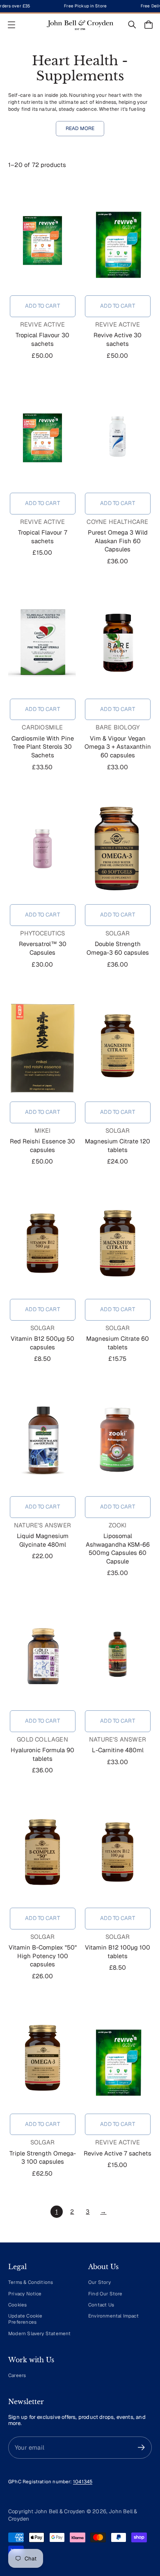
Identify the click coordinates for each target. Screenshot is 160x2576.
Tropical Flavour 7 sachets (43, 537)
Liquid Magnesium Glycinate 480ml (43, 1540)
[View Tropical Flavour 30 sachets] (42, 240)
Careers (17, 2375)
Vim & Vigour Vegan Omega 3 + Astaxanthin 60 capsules (118, 747)
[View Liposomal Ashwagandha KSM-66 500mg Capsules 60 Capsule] (118, 1440)
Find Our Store (105, 2294)
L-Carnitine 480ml (118, 1750)
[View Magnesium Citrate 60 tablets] (118, 1243)
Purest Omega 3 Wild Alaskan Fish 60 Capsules (118, 541)
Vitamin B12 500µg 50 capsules (42, 1343)
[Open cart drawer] (149, 25)
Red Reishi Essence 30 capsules (42, 1145)
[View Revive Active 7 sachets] (118, 2058)
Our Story (99, 2282)
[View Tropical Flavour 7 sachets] (42, 437)
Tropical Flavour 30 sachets (42, 339)
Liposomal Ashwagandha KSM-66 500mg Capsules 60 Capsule (118, 1549)
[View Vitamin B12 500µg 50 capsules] (42, 1243)
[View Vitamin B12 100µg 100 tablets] (118, 1852)
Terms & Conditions (31, 2282)
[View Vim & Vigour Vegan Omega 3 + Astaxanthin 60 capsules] (118, 643)
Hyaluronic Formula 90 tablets (42, 1754)
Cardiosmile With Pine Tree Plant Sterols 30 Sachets (43, 747)
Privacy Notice (25, 2294)
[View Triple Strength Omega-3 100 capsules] (42, 2058)
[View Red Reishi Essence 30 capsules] (42, 1046)
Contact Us (101, 2305)
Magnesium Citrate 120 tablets (118, 1145)
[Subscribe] (141, 2447)
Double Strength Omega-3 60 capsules (118, 948)
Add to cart (42, 306)
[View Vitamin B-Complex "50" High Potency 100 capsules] (42, 1852)
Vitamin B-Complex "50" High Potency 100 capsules (43, 1956)
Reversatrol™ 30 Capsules (43, 948)
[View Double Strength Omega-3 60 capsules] (118, 848)
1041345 (83, 2481)
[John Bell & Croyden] (80, 25)
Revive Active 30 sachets (118, 339)
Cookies (17, 2305)
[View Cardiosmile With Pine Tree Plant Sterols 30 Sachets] (42, 643)
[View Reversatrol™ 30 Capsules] (42, 848)
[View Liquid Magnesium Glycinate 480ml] (42, 1440)
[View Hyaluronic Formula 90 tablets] (42, 1655)
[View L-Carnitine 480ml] (118, 1655)
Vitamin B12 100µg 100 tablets (118, 1952)
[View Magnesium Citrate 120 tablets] (118, 1046)
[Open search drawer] (132, 25)
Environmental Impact (113, 2316)
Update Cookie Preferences (25, 2319)
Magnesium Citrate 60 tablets (118, 1343)
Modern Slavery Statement (40, 2333)
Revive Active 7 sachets (118, 2153)
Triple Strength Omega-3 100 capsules (43, 2158)
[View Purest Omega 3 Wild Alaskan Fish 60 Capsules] (118, 437)
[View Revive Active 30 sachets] (118, 240)
